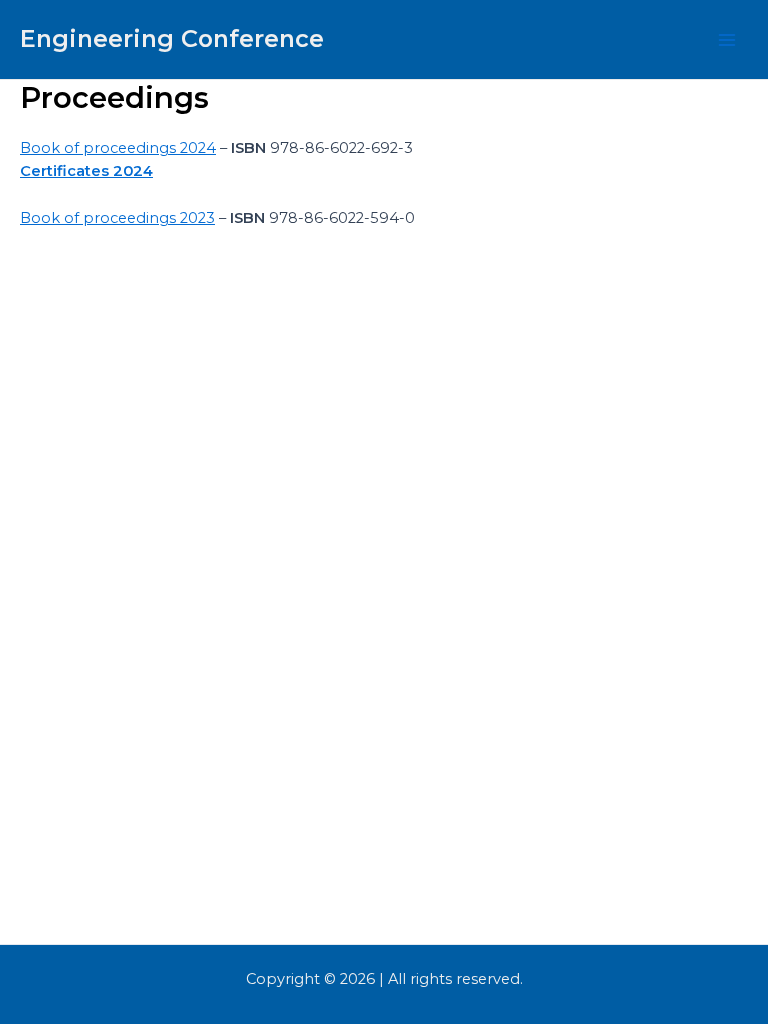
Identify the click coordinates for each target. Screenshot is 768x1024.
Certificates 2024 (86, 171)
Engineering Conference (172, 38)
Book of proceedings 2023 (117, 218)
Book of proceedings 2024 (118, 148)
